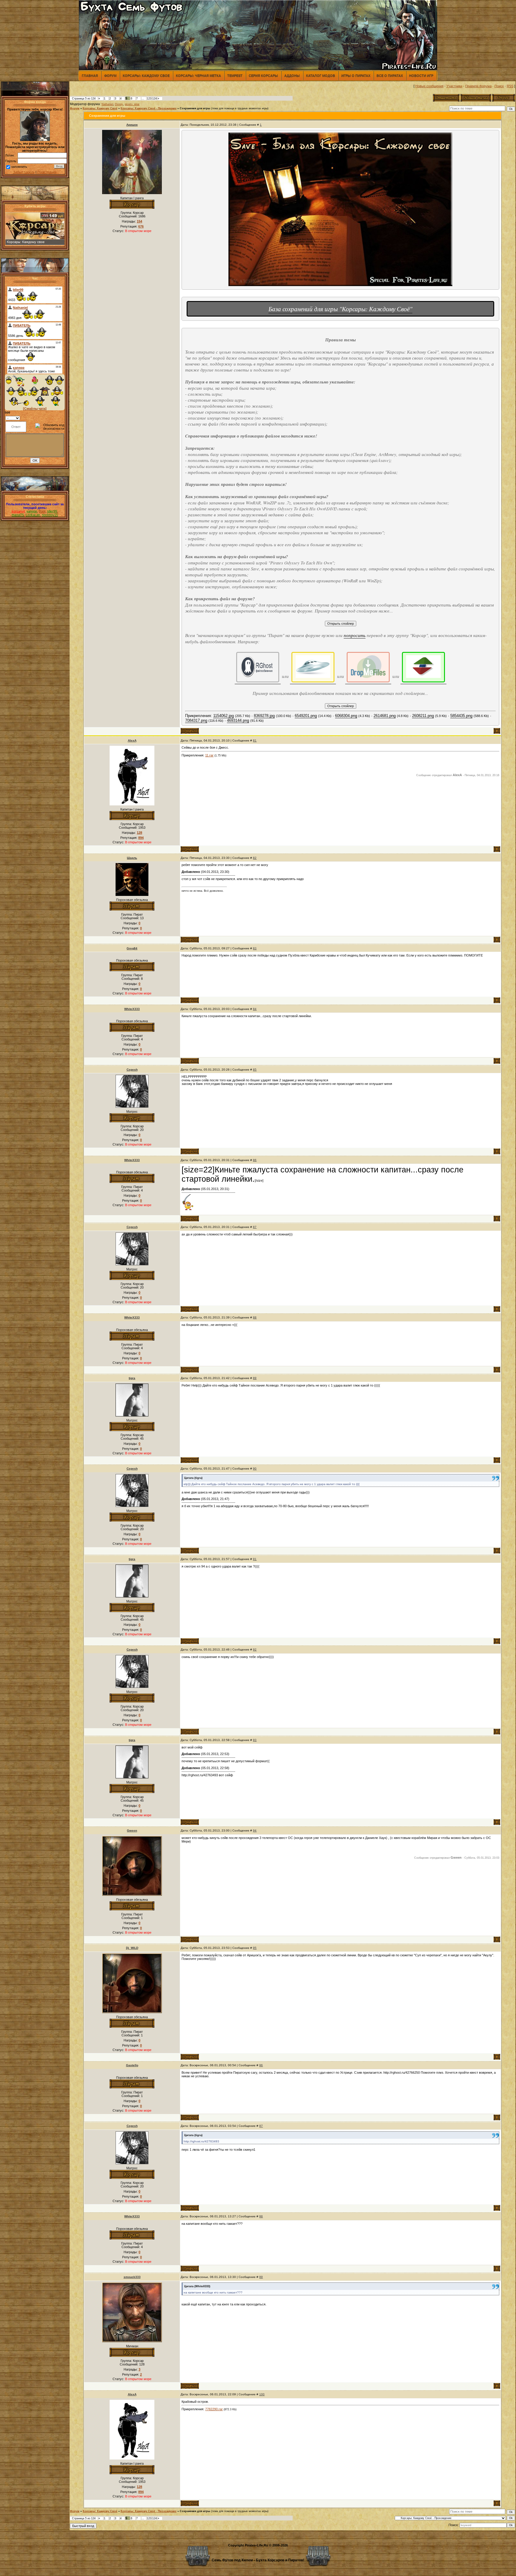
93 (255, 1740)
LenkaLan (33, 515)
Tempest (235, 76)
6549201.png (306, 716)
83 (255, 948)
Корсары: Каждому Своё (100, 108)
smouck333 (132, 2277)
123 (149, 99)
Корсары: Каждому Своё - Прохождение (149, 108)
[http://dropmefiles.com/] (368, 667)
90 (255, 1469)
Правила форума (478, 86)
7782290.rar (214, 2409)
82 (255, 858)
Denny (119, 104)
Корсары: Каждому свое (146, 76)
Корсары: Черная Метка (198, 76)
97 (261, 2126)
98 (261, 2216)
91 (255, 1559)
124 (155, 99)
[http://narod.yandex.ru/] (313, 667)
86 (255, 1160)
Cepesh (132, 1070)
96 (261, 2065)
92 (255, 1649)
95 (255, 1948)
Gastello (132, 2065)
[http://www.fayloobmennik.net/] (423, 667)
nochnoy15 (50, 515)
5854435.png (461, 716)
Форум (110, 76)
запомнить (19, 167)
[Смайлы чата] (35, 409)
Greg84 (132, 948)
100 (262, 2394)
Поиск (499, 86)
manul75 (18, 515)
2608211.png (423, 716)
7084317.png (196, 720)
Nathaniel (107, 104)
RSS (510, 86)
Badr (42, 511)
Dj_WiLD (132, 1948)
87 (255, 1227)
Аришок (132, 125)
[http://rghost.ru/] (258, 667)
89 (255, 1378)
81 (255, 740)
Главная (90, 76)
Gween (132, 1830)
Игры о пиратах (356, 76)
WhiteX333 (132, 1009)
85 (255, 1070)
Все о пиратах (390, 76)
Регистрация (47, 172)
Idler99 (52, 511)
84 (255, 1009)
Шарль (132, 858)
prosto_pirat (132, 104)
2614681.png (385, 716)
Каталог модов (321, 76)
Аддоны (292, 76)
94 (255, 1830)
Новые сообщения (429, 86)
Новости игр (421, 76)
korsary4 (18, 511)
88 (255, 1317)
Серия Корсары (263, 76)
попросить (355, 635)
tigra (132, 1378)
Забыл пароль (24, 172)
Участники (454, 86)
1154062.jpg (224, 716)
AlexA (132, 740)
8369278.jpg (264, 716)
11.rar (209, 755)
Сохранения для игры (195, 108)
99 (261, 2277)
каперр (32, 511)
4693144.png (238, 720)
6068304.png (346, 716)
